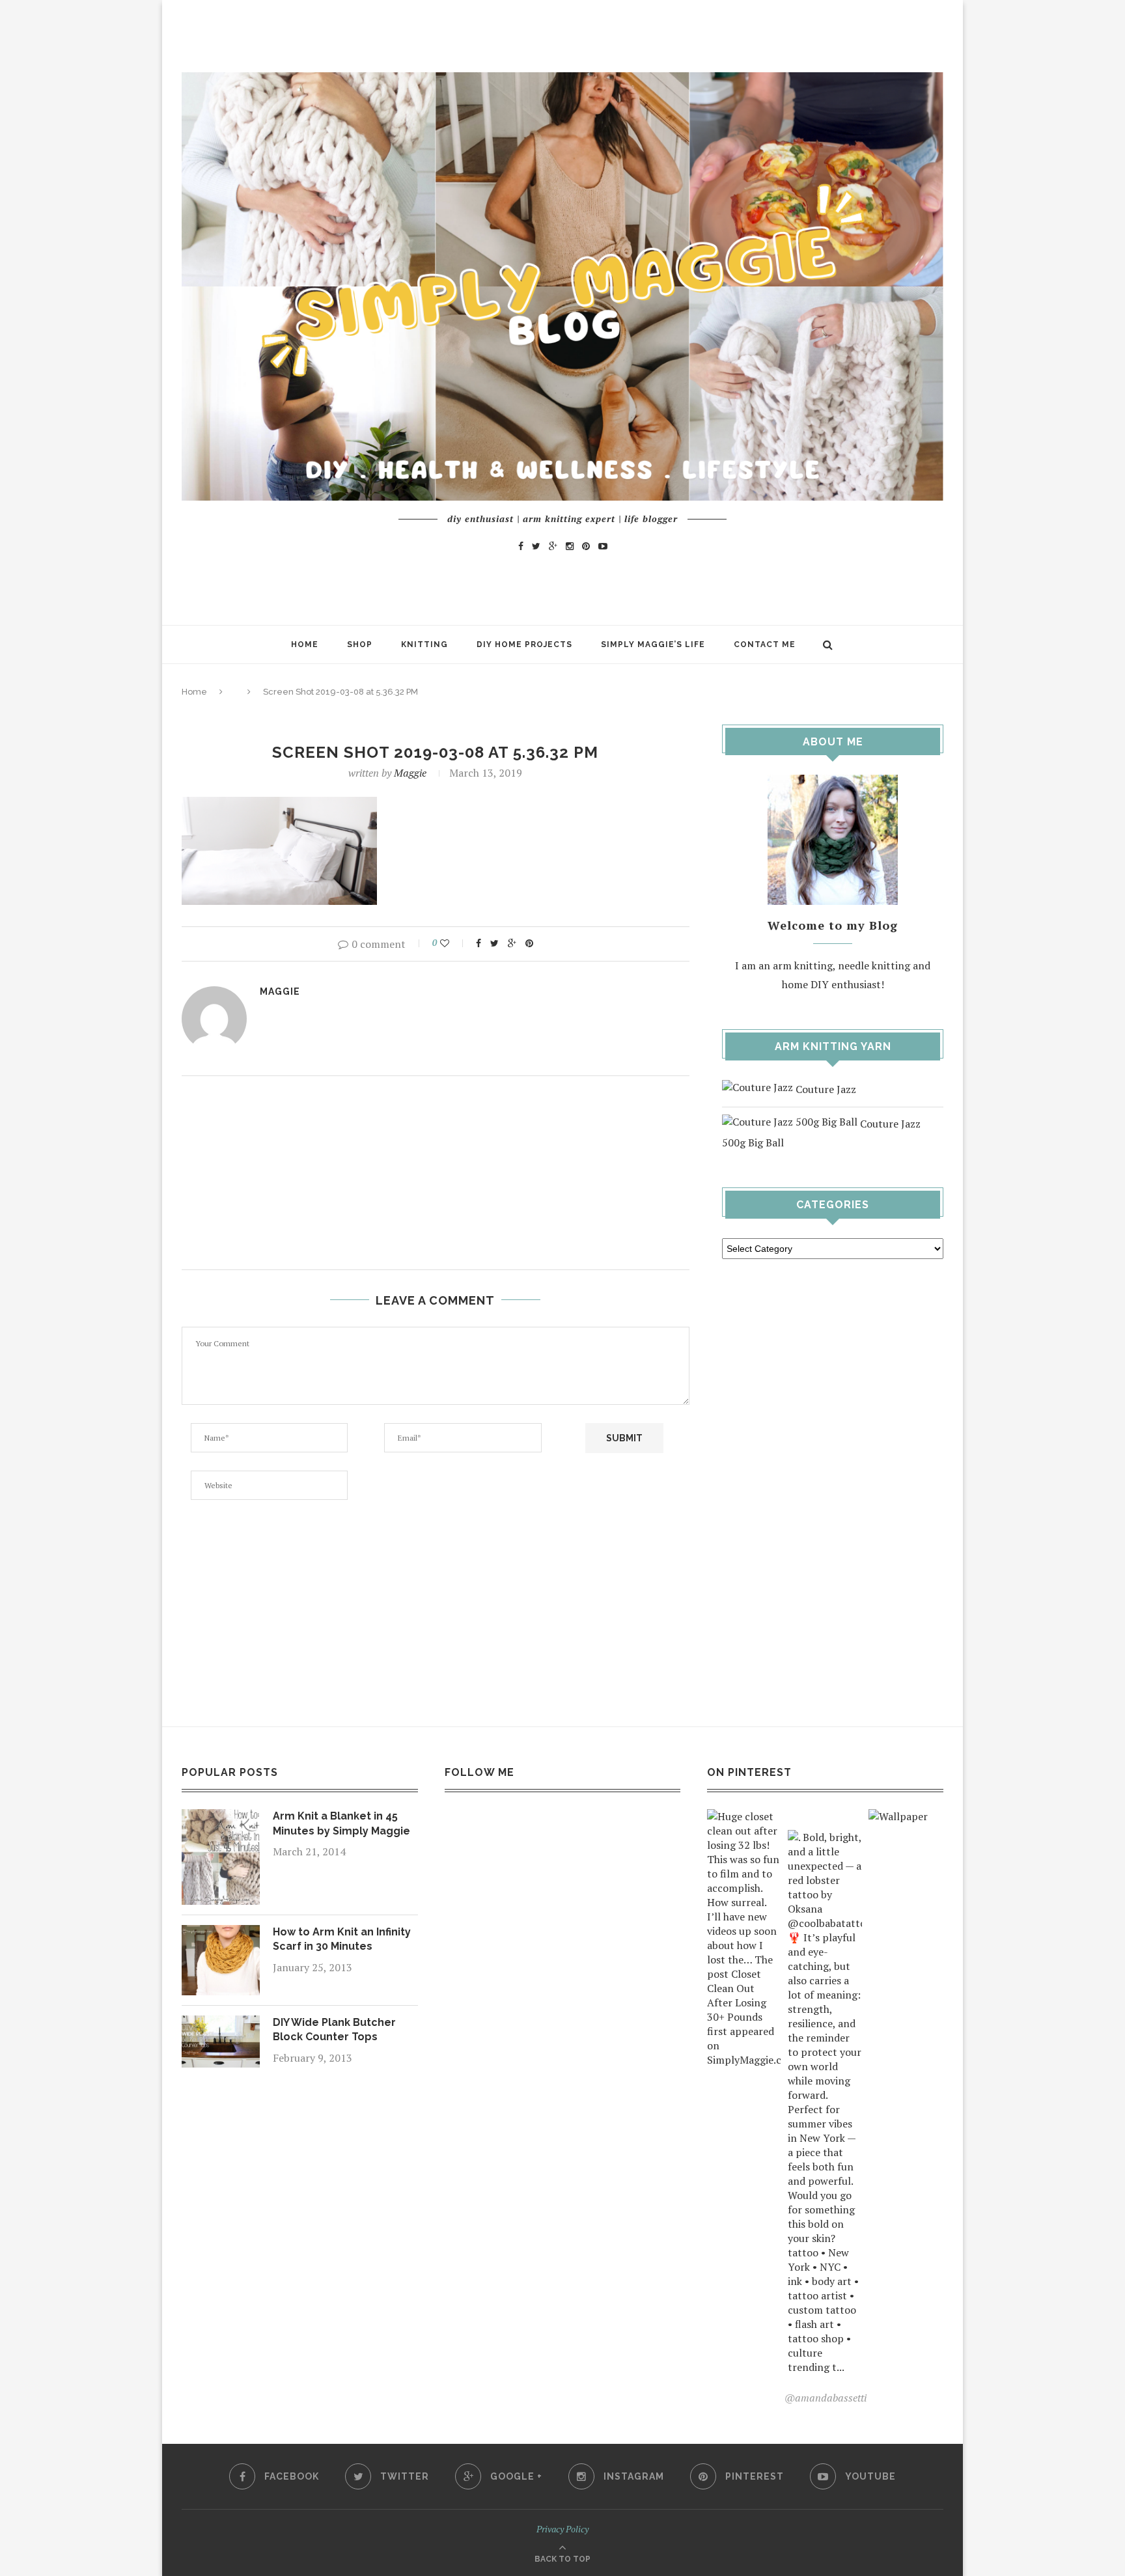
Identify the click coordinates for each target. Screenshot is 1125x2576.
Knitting (424, 644)
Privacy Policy (562, 2529)
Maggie (410, 773)
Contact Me (765, 644)
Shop (360, 644)
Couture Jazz (825, 1089)
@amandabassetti (826, 2398)
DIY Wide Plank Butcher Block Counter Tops (334, 2029)
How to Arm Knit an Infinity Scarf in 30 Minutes (342, 1939)
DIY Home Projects (524, 644)
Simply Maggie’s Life (653, 644)
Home (305, 644)
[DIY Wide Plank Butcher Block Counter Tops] (221, 2025)
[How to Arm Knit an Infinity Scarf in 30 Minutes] (221, 1934)
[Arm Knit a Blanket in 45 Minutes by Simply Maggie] (221, 1818)
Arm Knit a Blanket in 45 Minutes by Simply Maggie (341, 1823)
